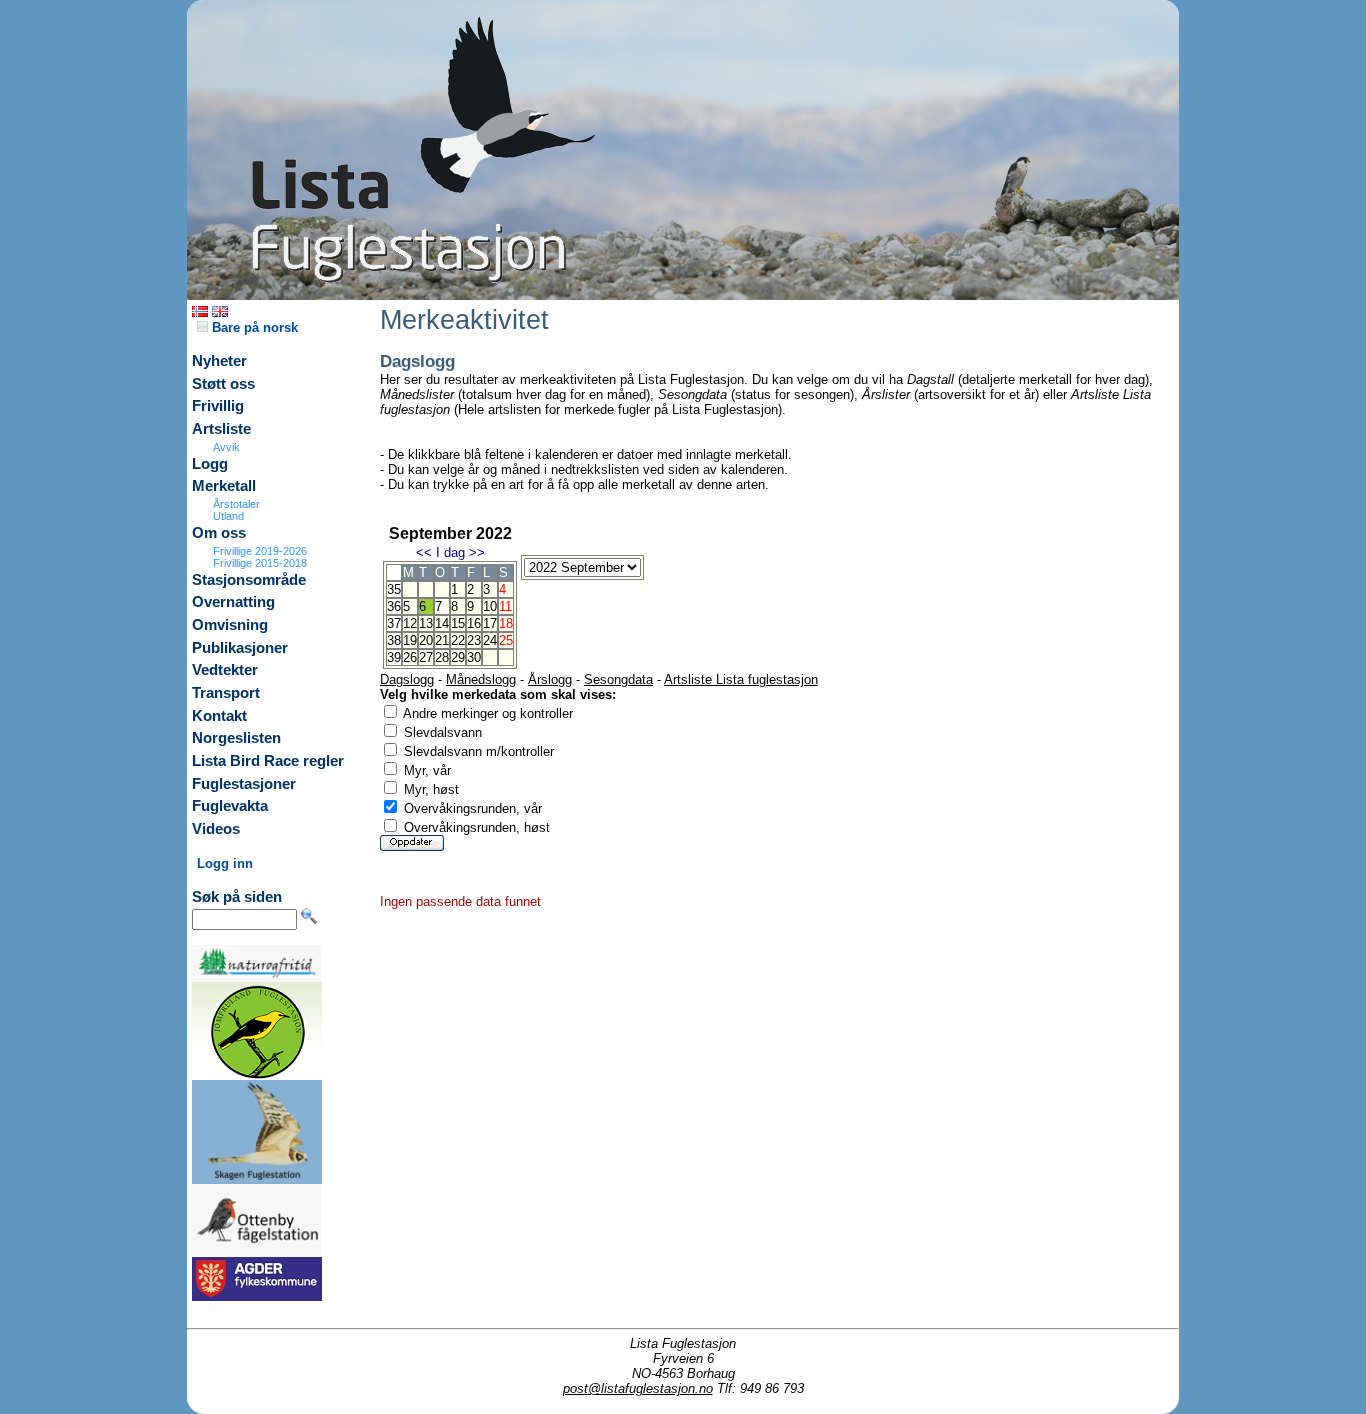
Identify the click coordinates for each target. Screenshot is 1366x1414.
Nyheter (219, 361)
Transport (226, 693)
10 (490, 606)
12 (410, 623)
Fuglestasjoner (244, 784)
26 (410, 657)
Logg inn (225, 863)
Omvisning (230, 625)
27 (426, 657)
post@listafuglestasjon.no (638, 1388)
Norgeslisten (236, 738)
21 (442, 640)
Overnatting (233, 602)
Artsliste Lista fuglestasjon (741, 679)
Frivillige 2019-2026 (260, 551)
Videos (216, 829)
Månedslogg (481, 679)
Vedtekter (225, 670)
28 (442, 657)
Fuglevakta (230, 806)
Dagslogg (407, 679)
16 (474, 623)
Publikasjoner (240, 648)
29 (458, 657)
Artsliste (221, 429)
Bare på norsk (253, 327)
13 (426, 623)
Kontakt (219, 716)
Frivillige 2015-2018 (260, 563)
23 (474, 640)
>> (477, 552)
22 (458, 640)
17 (490, 623)
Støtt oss (223, 384)
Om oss (219, 533)
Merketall (224, 486)
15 (458, 623)
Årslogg (550, 679)
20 (426, 640)
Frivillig (218, 406)
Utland (228, 516)
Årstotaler (236, 504)
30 (474, 657)
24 (490, 640)
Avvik (226, 447)
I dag (450, 552)
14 (442, 623)
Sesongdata (618, 679)
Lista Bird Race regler (268, 761)
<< (424, 552)
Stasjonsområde (249, 580)
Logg (210, 464)
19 (410, 640)
